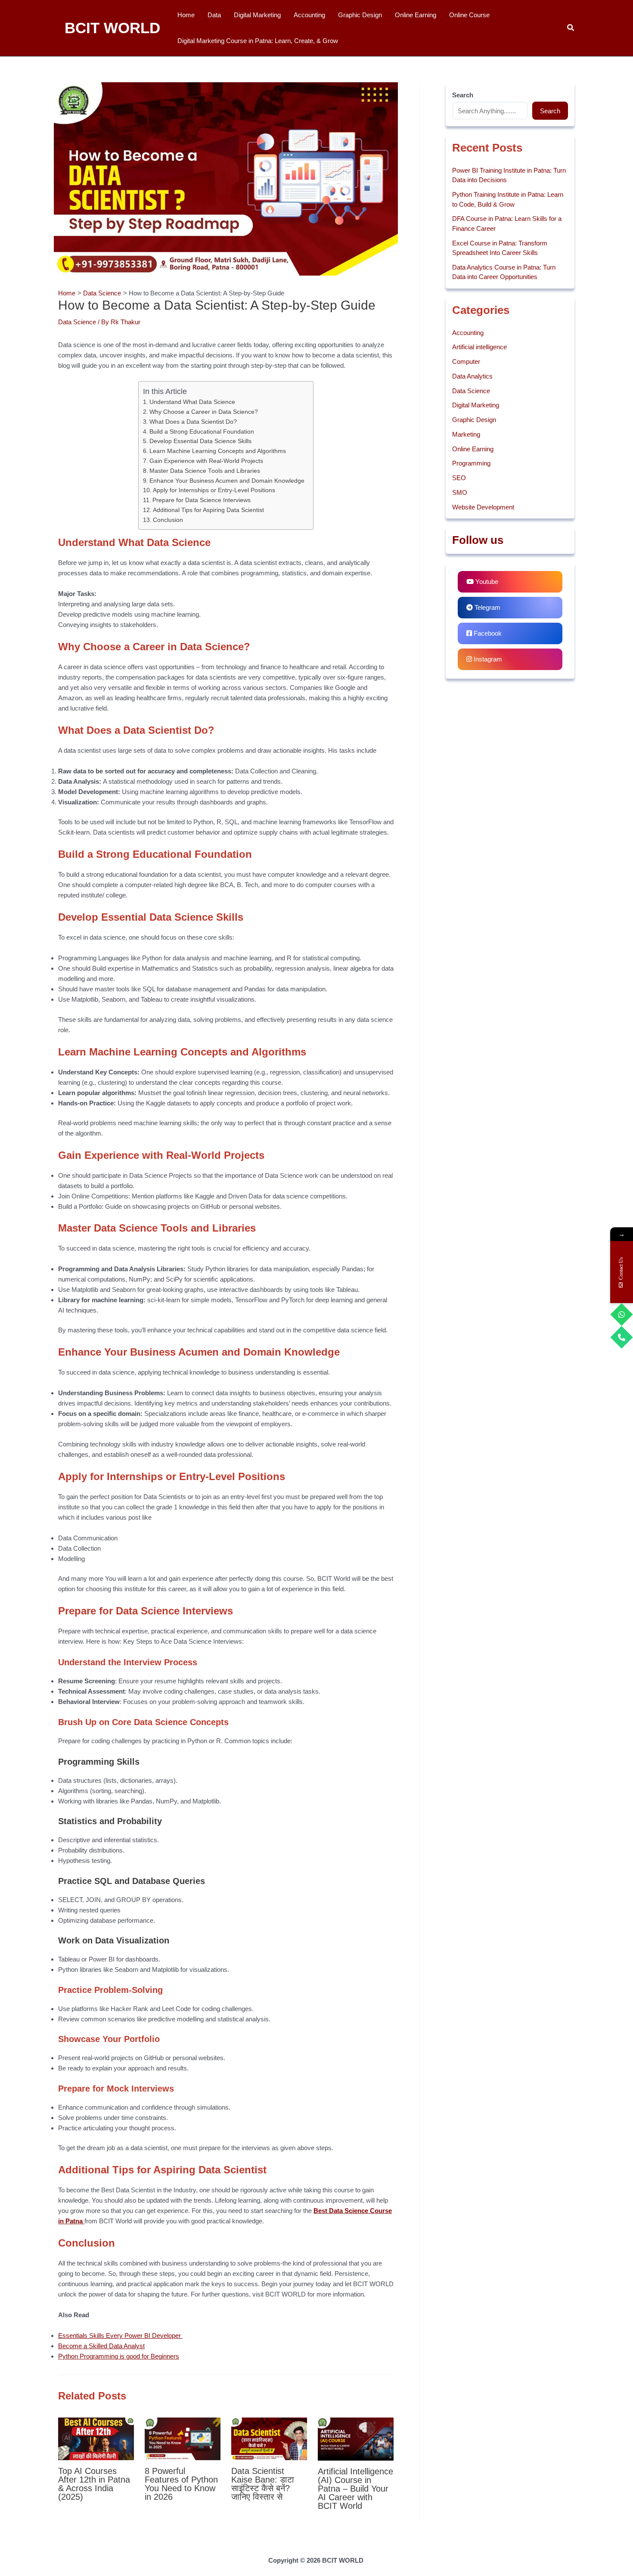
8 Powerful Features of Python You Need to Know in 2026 (181, 2484)
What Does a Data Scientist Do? (193, 422)
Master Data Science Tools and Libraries (205, 471)
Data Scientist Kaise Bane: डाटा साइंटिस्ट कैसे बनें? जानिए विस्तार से (263, 2484)
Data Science (77, 322)
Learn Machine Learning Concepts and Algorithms (218, 451)
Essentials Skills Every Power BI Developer (120, 2335)
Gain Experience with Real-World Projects (206, 461)
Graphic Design (474, 420)
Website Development (483, 507)
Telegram (487, 607)
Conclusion (168, 520)
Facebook (487, 633)
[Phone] (622, 1337)
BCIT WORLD (112, 28)
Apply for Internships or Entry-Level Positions (214, 490)
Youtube (486, 582)
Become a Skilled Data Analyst (101, 2346)
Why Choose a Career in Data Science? (204, 412)
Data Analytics (472, 376)
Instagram (487, 659)
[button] (571, 28)
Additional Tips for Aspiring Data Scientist (208, 510)
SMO (460, 492)
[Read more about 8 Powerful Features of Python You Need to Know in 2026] (183, 2438)
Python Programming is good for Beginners (119, 2356)
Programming (471, 463)
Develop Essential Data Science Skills (200, 441)
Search (550, 111)
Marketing (466, 434)
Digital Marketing (476, 405)
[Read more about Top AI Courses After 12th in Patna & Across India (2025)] (96, 2438)
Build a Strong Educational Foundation (202, 432)
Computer (466, 362)
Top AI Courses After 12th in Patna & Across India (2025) (94, 2484)
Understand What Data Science (192, 402)
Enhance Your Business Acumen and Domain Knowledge (227, 481)
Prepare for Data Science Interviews (202, 500)
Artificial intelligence (479, 347)
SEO (459, 478)
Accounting (468, 333)
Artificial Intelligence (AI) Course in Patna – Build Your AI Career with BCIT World (355, 2489)
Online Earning (473, 449)
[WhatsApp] (622, 1314)
